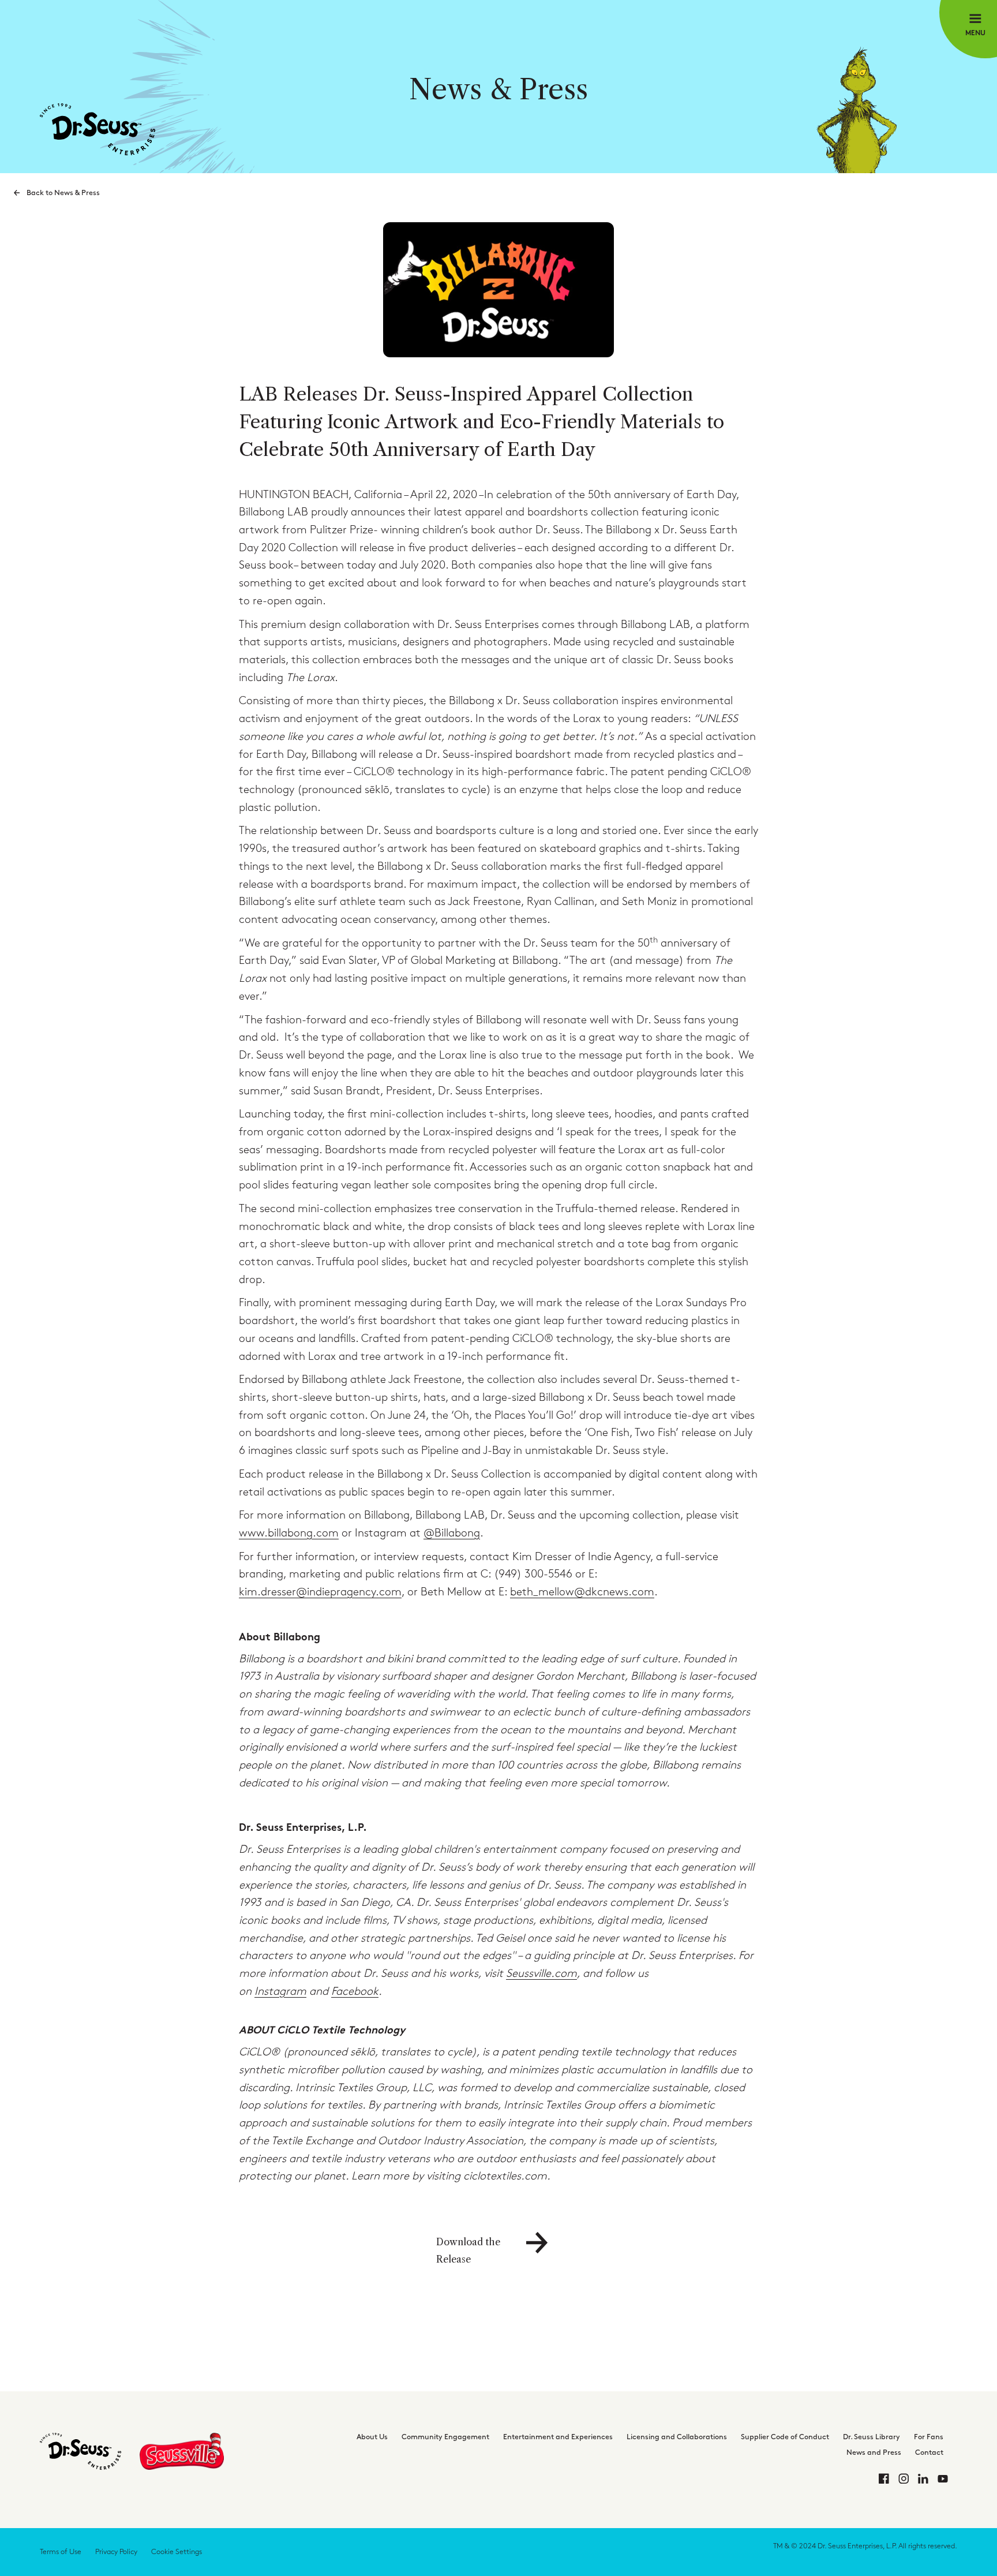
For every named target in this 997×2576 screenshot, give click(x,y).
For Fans (929, 2437)
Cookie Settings (177, 2552)
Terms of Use (61, 2552)
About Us (372, 2437)
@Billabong (452, 1533)
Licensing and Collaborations (677, 2437)
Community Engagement (445, 2437)
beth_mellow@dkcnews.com (582, 1592)
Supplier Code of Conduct (785, 2437)
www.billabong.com (289, 1533)
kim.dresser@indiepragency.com (320, 1592)
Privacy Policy (116, 2552)
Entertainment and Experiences (558, 2437)
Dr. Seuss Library (872, 2437)
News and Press (874, 2452)
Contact (929, 2452)
